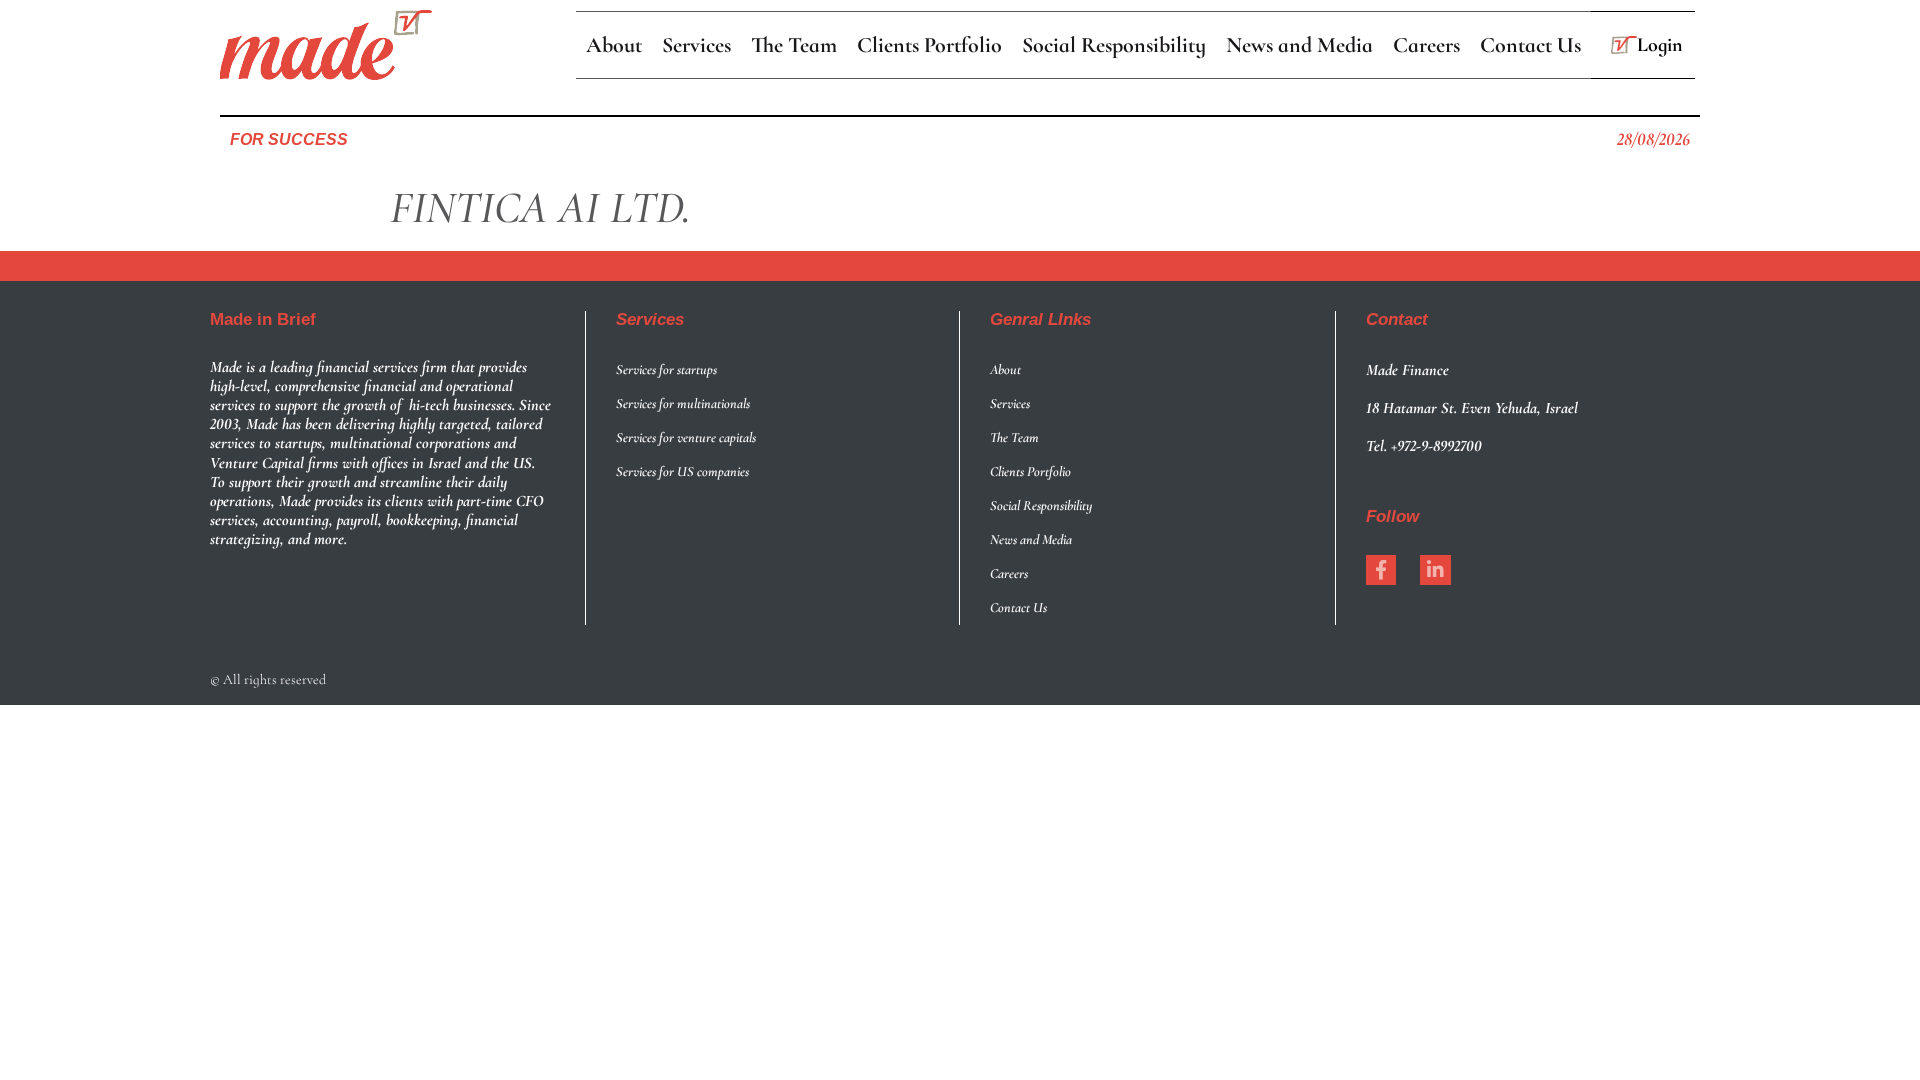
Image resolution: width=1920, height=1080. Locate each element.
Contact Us (1018, 607)
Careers (1009, 573)
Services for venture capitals (686, 437)
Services (650, 319)
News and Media (1031, 539)
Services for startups (666, 369)
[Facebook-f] (1381, 570)
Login (1660, 45)
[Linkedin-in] (1435, 570)
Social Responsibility (1041, 505)
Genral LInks (1040, 319)
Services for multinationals (683, 403)
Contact (1397, 319)
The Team (1014, 437)
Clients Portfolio (1030, 471)
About (1005, 369)
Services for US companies (682, 471)
